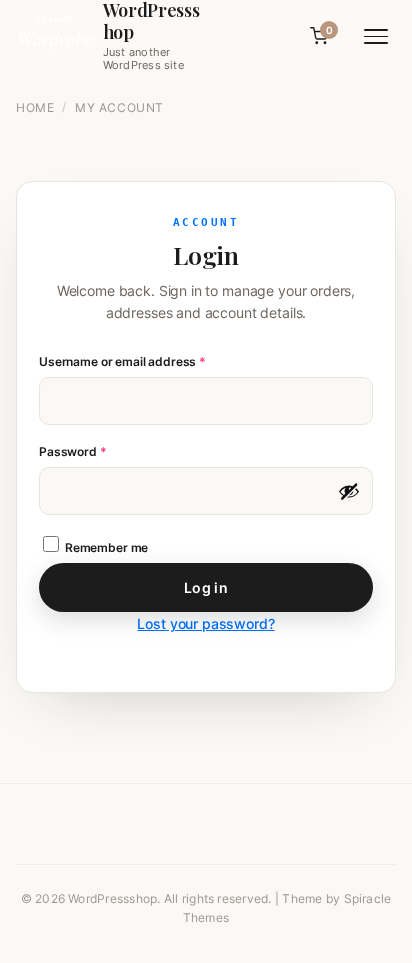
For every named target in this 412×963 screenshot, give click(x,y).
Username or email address (148, 361)
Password (98, 451)
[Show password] (349, 491)
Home (35, 107)
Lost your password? (205, 623)
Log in (206, 587)
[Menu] (376, 36)
